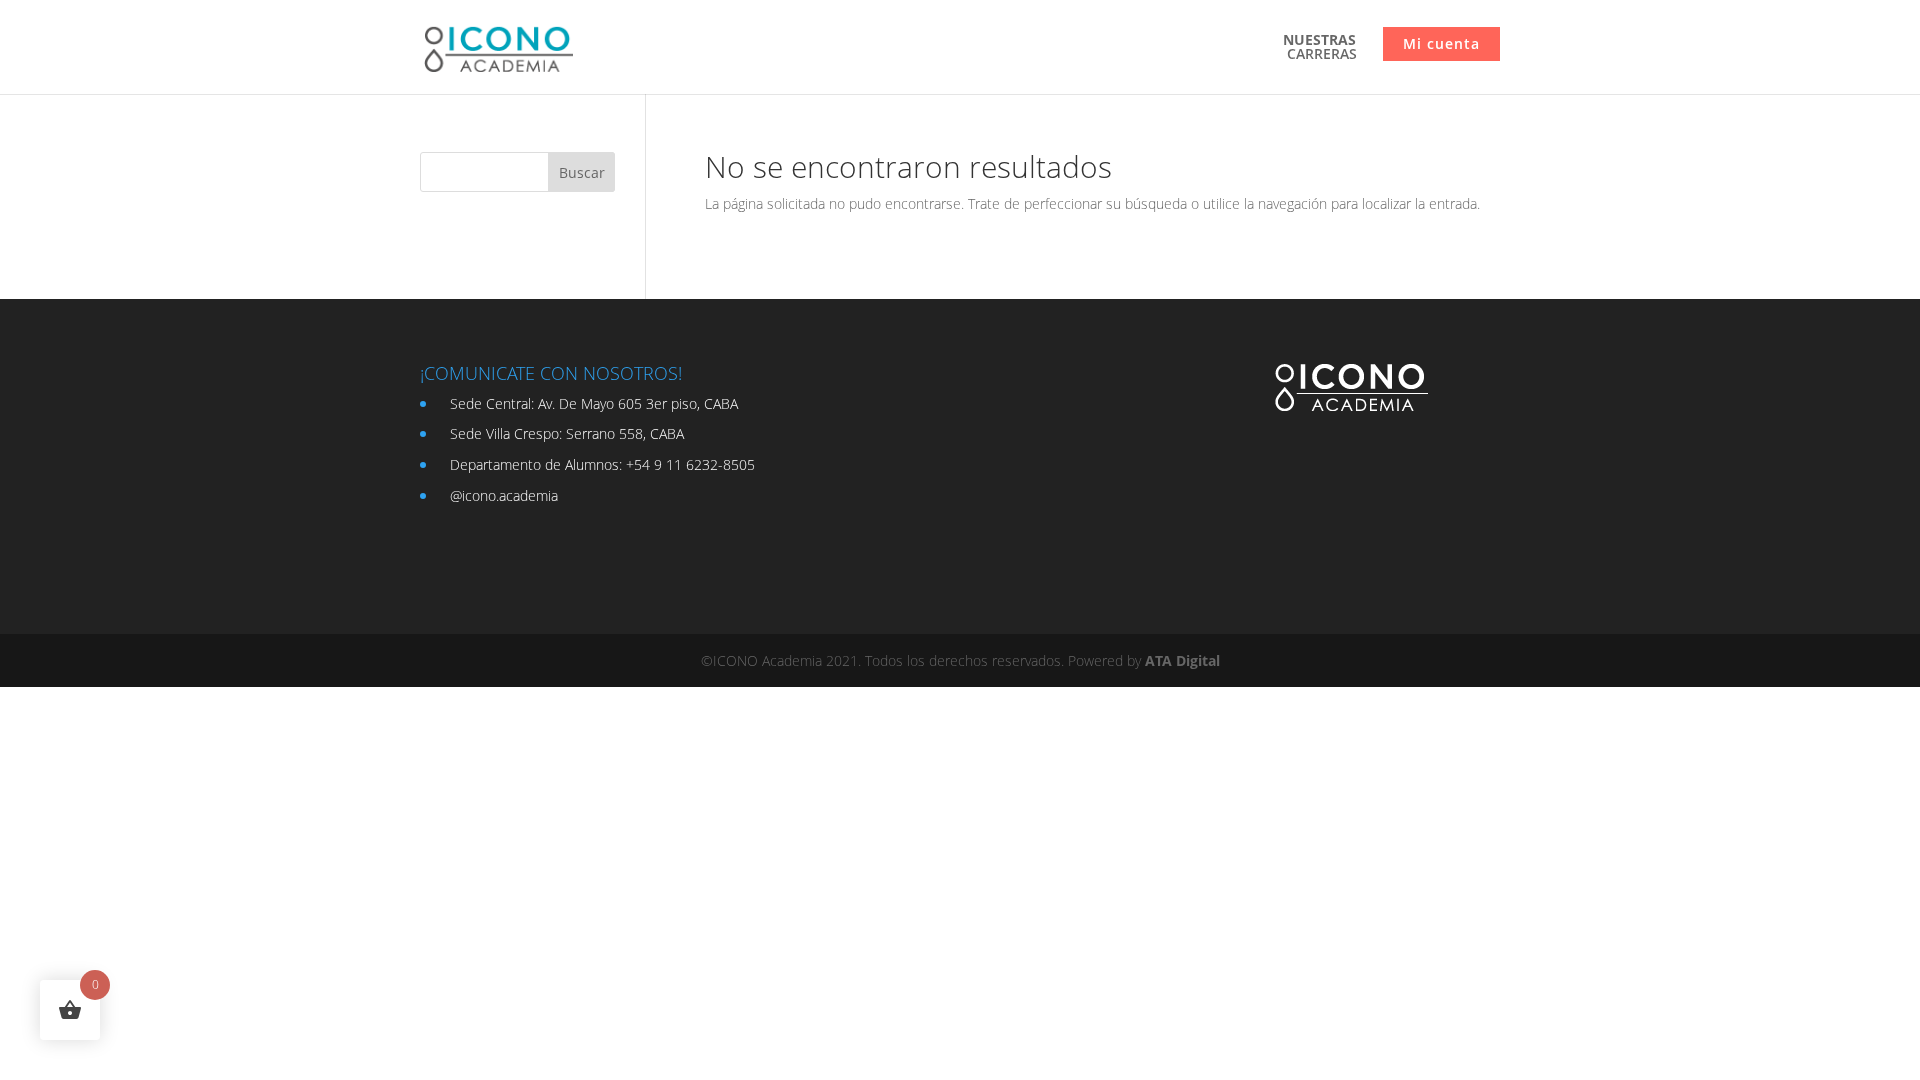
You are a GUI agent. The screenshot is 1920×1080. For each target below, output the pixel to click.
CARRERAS (1320, 48)
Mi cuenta (1441, 43)
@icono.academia (504, 495)
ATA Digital (1182, 660)
